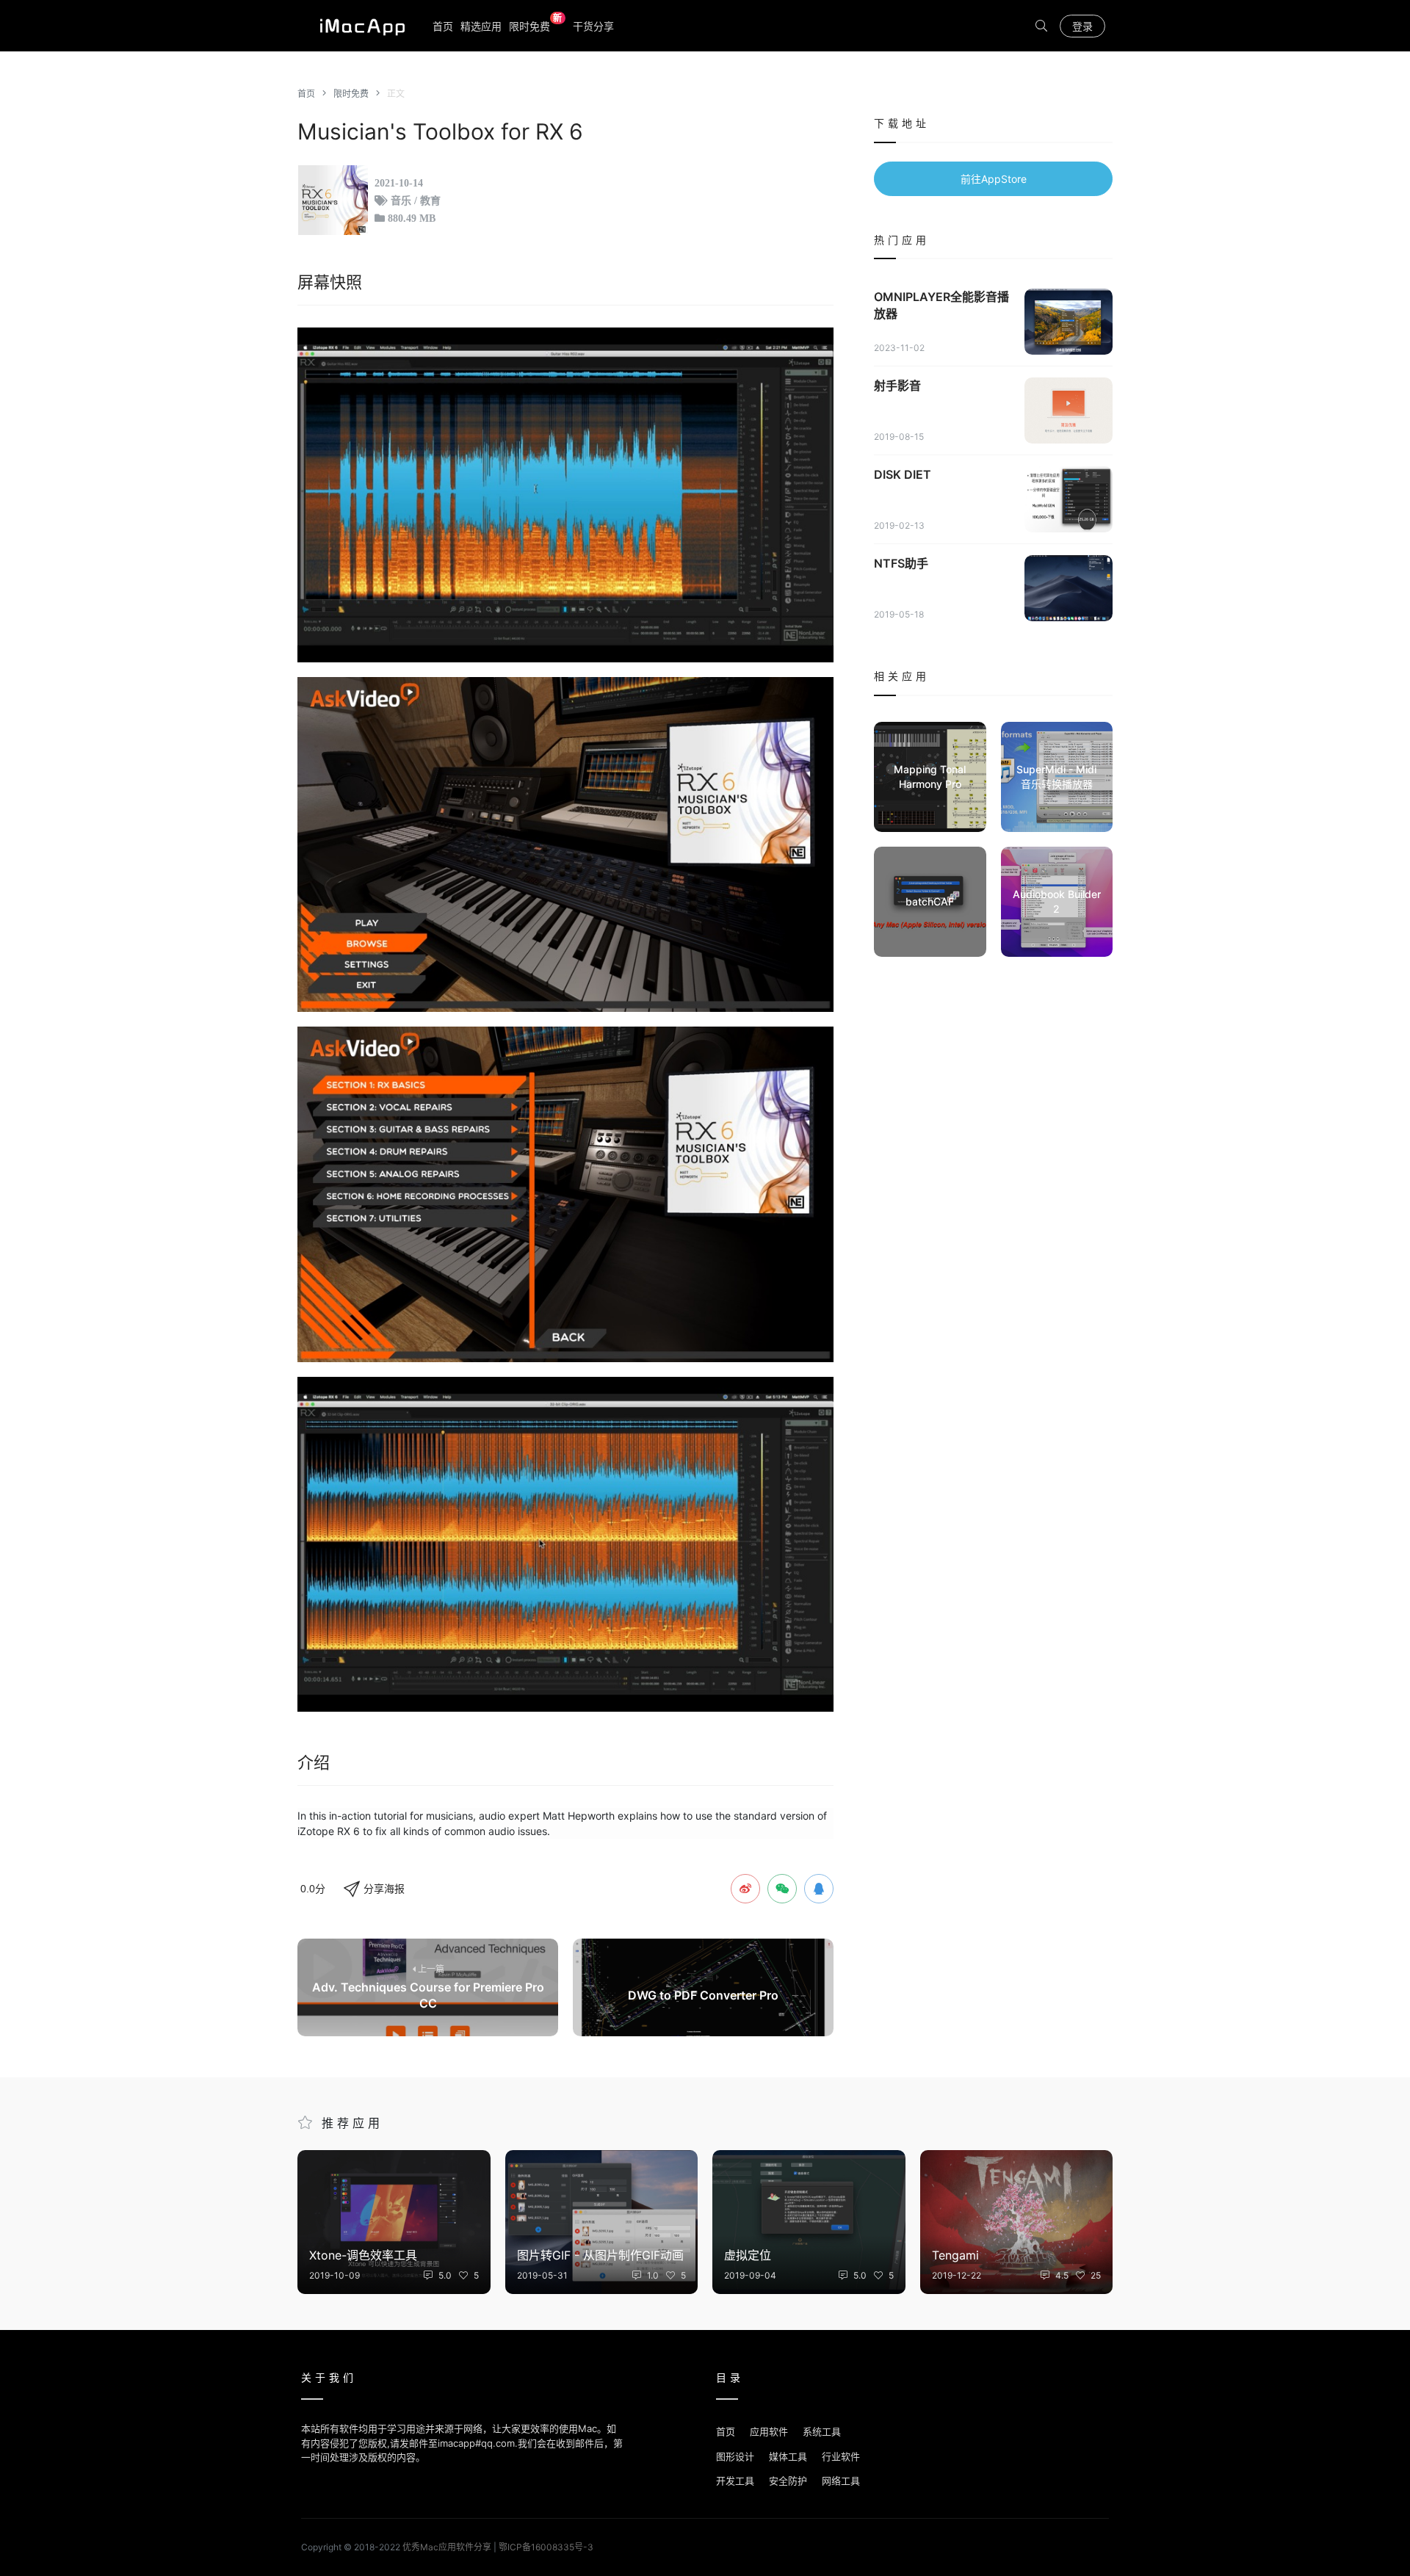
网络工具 (841, 2481)
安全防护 (788, 2481)
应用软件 (769, 2431)
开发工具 (735, 2481)
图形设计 (735, 2456)
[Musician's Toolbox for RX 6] (565, 495)
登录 (1082, 26)
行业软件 (841, 2456)
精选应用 (481, 26)
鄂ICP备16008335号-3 (546, 2547)
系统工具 (822, 2431)
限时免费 (536, 25)
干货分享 (593, 26)
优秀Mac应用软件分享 (359, 26)
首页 (443, 26)
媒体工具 (788, 2456)
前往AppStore (994, 179)
